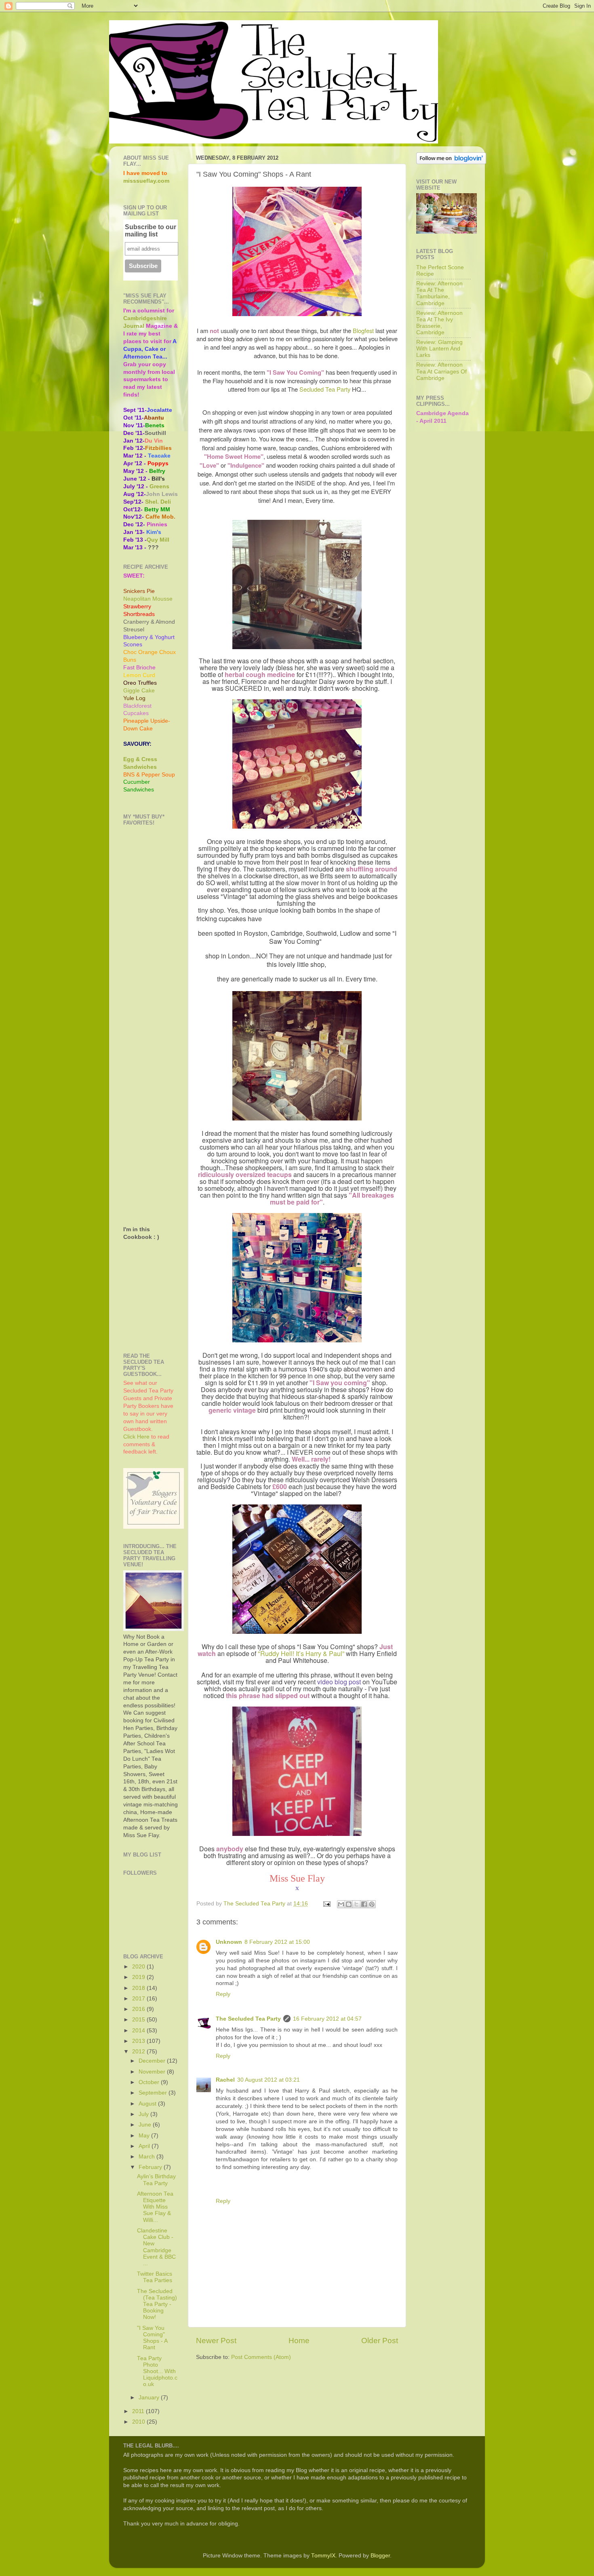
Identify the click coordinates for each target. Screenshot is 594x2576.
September (154, 2093)
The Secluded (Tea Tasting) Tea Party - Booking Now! (157, 2304)
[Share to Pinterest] (372, 1904)
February (151, 2167)
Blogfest (363, 330)
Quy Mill (158, 540)
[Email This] (341, 1904)
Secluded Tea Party (325, 389)
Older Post (380, 2341)
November (153, 2072)
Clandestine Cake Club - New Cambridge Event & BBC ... (156, 2247)
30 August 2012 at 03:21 (269, 2080)
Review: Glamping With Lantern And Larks (439, 349)
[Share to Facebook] (364, 1904)
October (150, 2082)
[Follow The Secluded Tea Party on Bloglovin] (451, 162)
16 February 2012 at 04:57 (327, 2019)
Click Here (136, 1437)
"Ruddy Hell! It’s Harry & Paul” (301, 1653)
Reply (223, 1994)
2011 (139, 2411)
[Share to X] (356, 1904)
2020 (139, 1967)
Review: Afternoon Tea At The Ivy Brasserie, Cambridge (439, 323)
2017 (139, 1999)
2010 (139, 2422)
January (150, 2398)
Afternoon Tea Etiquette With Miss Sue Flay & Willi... (155, 2207)
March (147, 2157)
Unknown (229, 1942)
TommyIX (323, 2556)
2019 (139, 1977)
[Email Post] (326, 1904)
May (145, 2136)
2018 (139, 1988)
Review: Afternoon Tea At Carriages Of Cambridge (441, 371)
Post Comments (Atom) (261, 2357)
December (153, 2061)
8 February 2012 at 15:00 (277, 1942)
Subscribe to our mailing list (151, 231)
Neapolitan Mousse (148, 599)
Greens (159, 486)
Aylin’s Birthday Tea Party (156, 2180)
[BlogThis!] (349, 1904)
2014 (139, 2031)
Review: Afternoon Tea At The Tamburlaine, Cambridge (439, 293)
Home (299, 2341)
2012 (139, 2052)
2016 (139, 2009)
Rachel (225, 2080)
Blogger (380, 2556)
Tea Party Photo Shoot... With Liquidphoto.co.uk (157, 2371)
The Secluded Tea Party (248, 2019)
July (144, 2114)
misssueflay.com (146, 181)
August (148, 2104)
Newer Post (216, 2341)
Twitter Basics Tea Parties (155, 2277)
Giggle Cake (139, 691)
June (146, 2125)
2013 (139, 2041)
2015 (139, 2020)
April (145, 2146)
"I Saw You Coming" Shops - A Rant (152, 2338)
